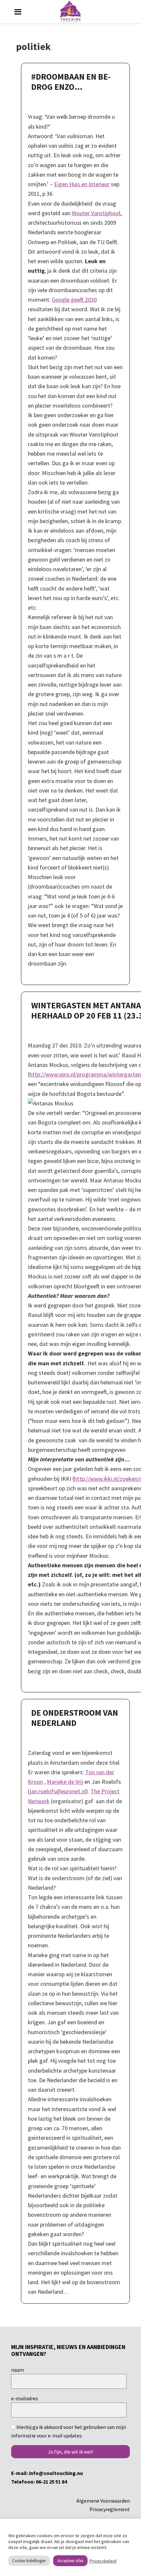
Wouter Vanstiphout (96, 213)
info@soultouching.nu (56, 2473)
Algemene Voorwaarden (103, 2501)
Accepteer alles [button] (70, 2561)
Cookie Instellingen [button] (29, 2561)
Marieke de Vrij (65, 1782)
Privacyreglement (110, 2509)
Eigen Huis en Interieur (82, 184)
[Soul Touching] (71, 12)
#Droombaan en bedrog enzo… (71, 82)
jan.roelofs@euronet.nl (58, 1791)
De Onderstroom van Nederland (75, 1718)
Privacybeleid (103, 2561)
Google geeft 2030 (74, 300)
